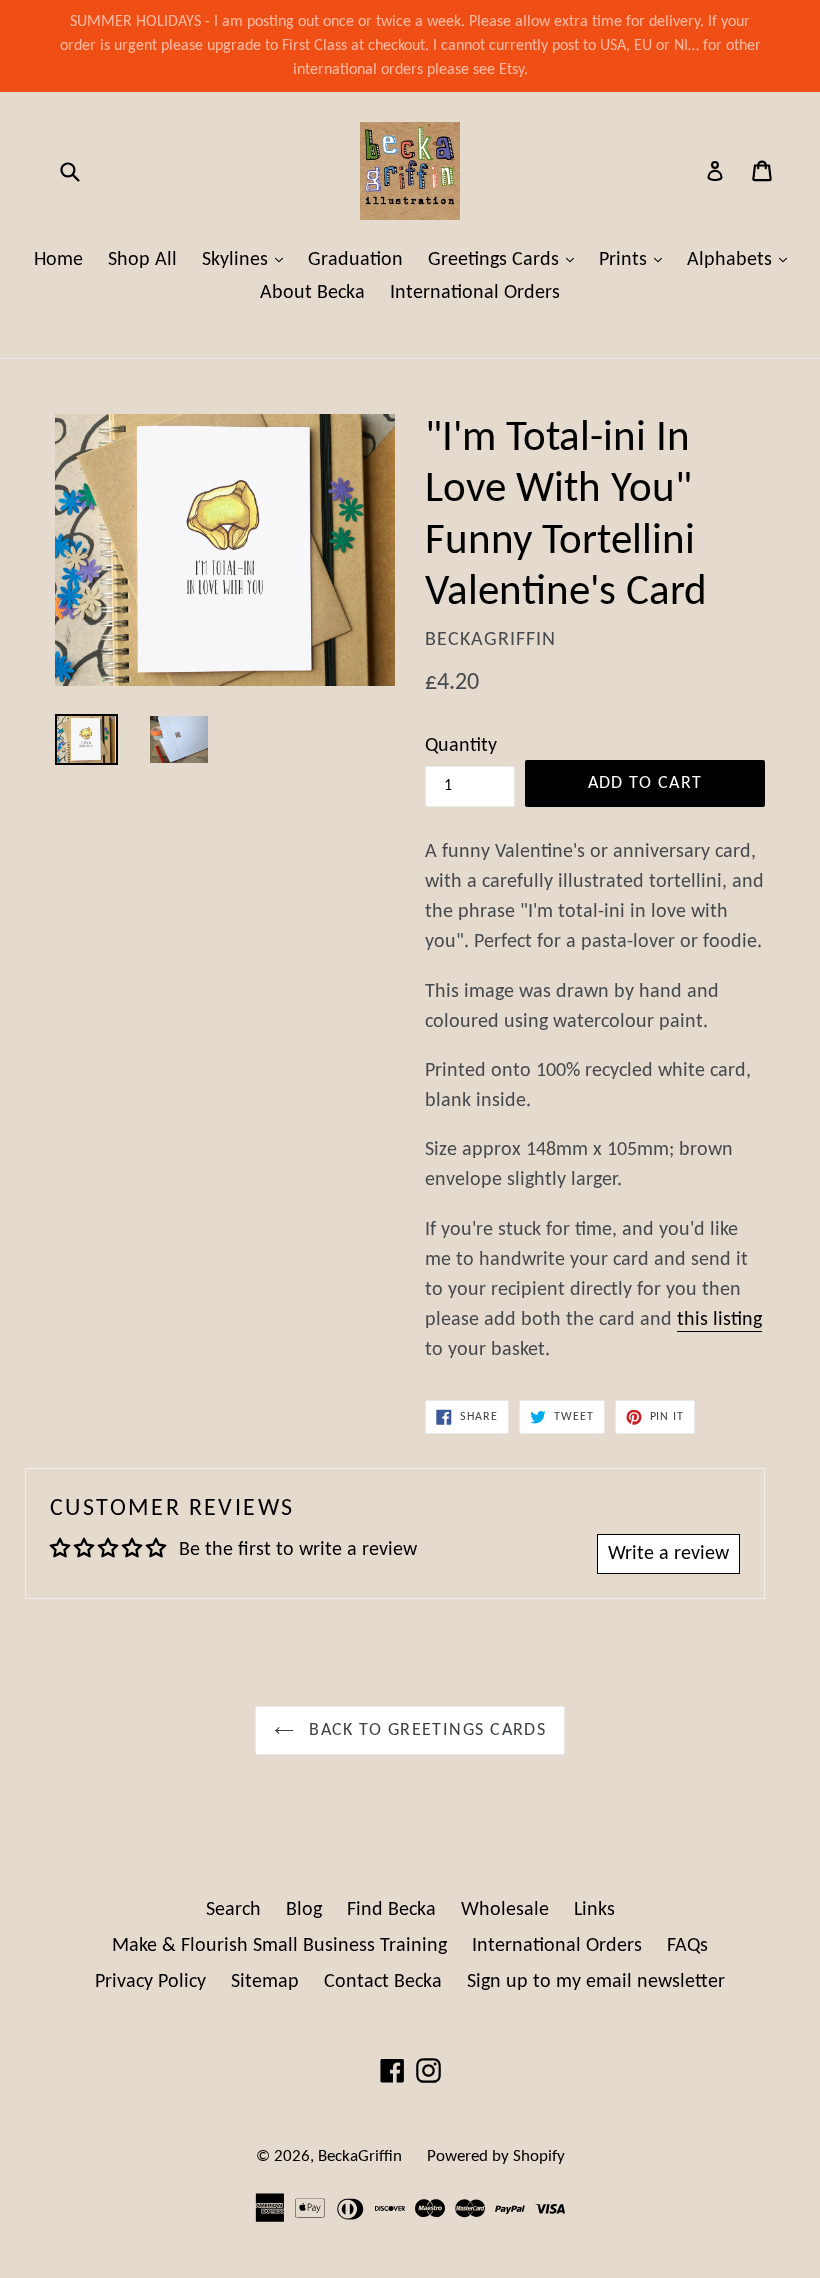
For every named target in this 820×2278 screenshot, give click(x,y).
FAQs (687, 1946)
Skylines (247, 259)
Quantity (461, 746)
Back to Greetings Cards (425, 1730)
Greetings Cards (506, 259)
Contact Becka (383, 1982)
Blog (304, 1910)
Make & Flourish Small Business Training (279, 1946)
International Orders (475, 293)
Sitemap (265, 1982)
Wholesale (505, 1910)
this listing (719, 1320)
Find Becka (391, 1910)
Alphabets (742, 259)
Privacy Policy (150, 1982)
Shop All (142, 260)
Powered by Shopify (496, 2156)
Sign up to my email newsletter (596, 1982)
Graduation (355, 260)
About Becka (312, 293)
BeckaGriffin (360, 2156)
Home (58, 260)
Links (594, 1910)
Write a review (668, 1554)
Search (233, 1910)
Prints (635, 259)
